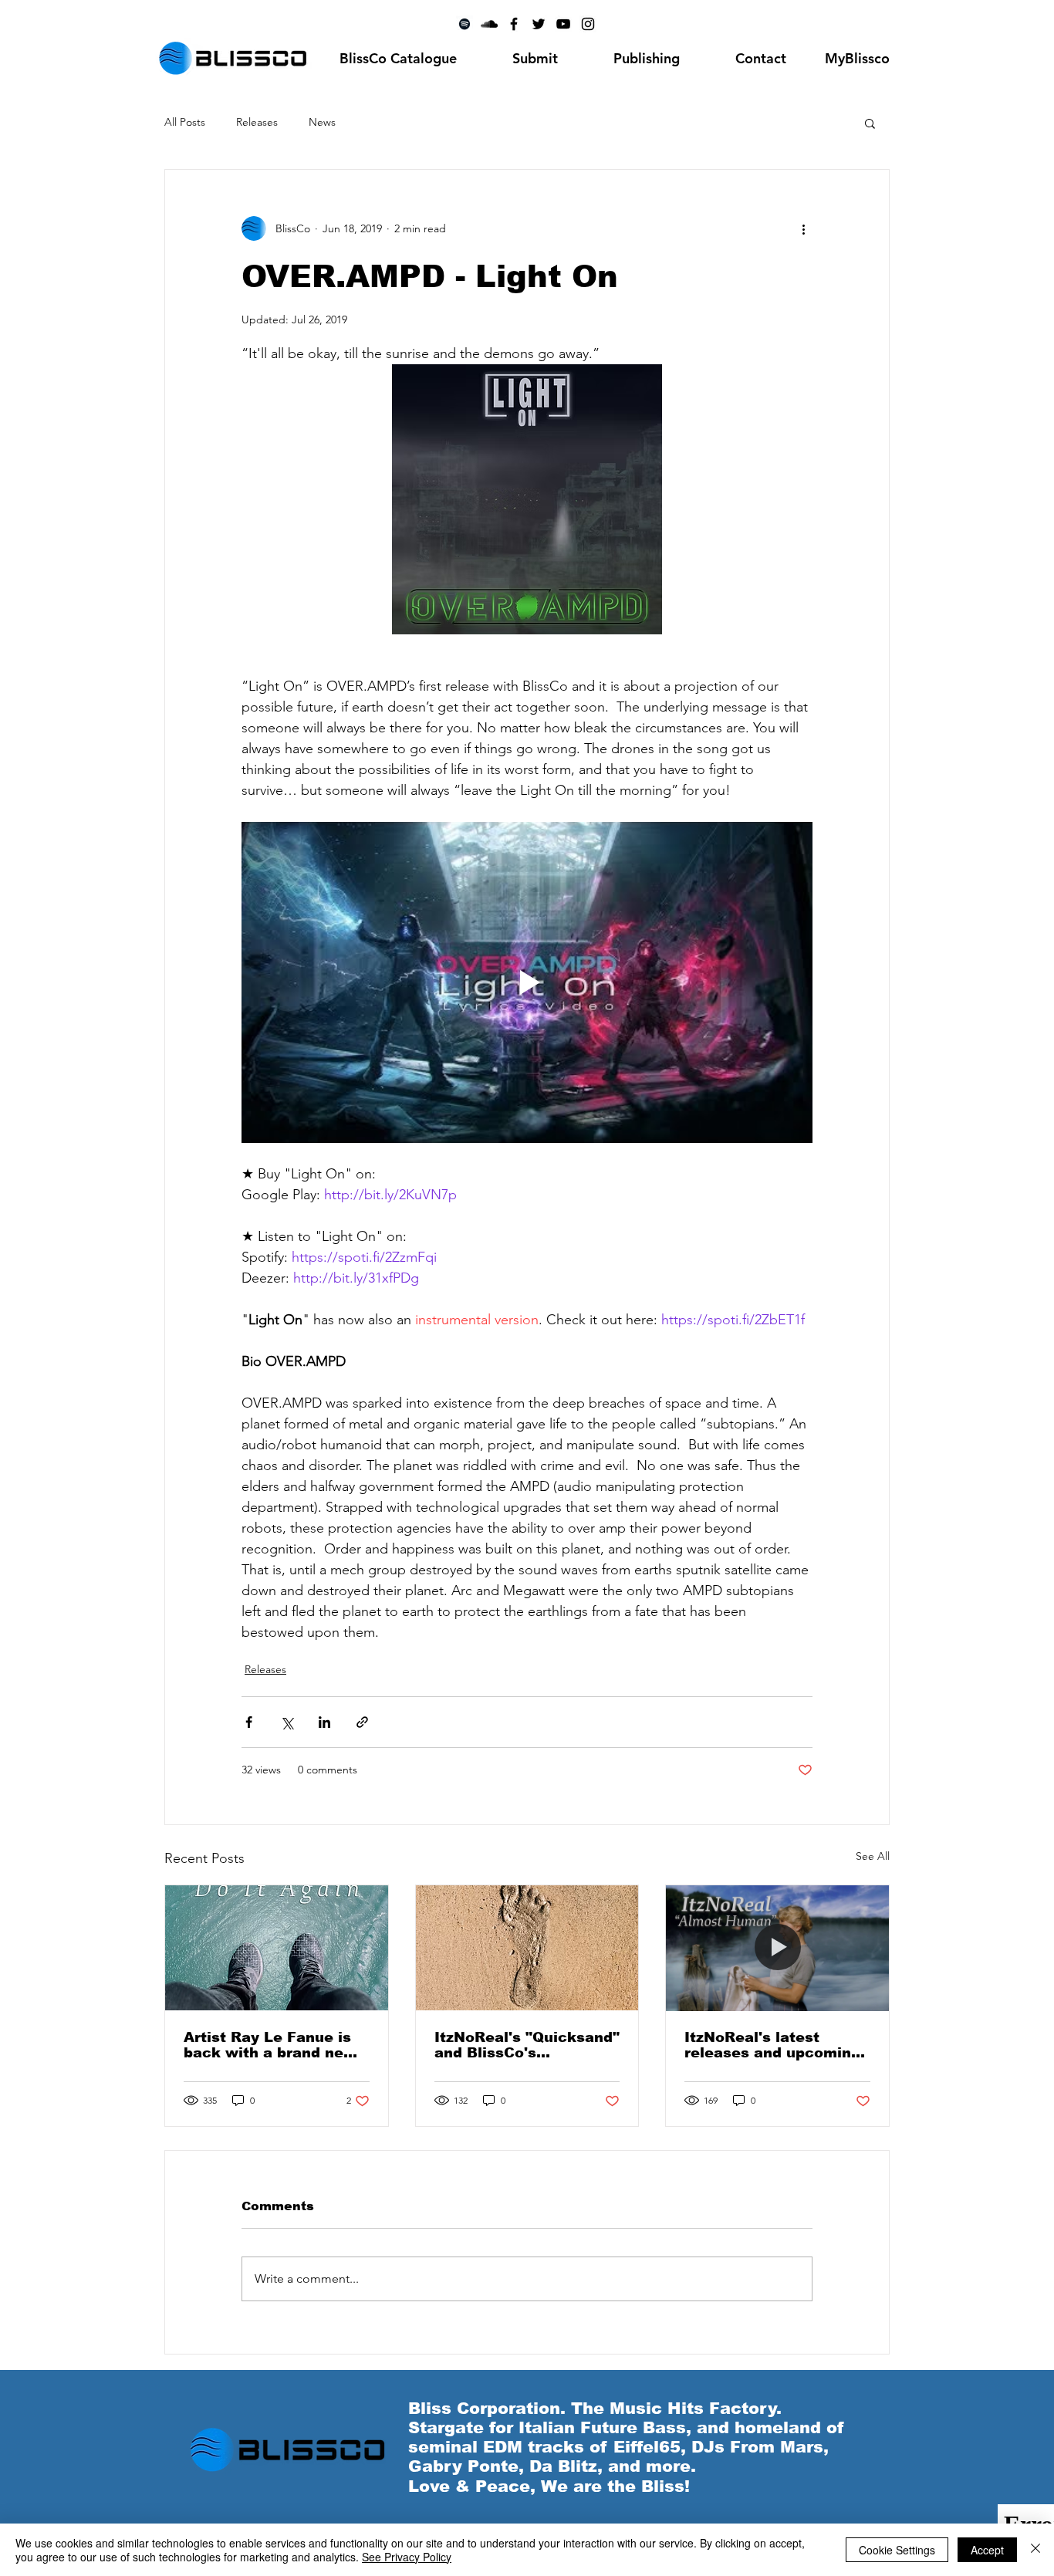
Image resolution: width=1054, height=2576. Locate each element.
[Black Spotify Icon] (465, 24)
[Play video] (527, 982)
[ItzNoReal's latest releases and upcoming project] (777, 1948)
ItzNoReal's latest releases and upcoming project (772, 2045)
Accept (987, 2550)
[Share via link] (362, 1722)
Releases (257, 122)
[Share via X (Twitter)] (287, 1722)
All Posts (185, 122)
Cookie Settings (897, 2550)
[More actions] (803, 228)
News (322, 122)
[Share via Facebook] (249, 1722)
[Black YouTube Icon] (563, 24)
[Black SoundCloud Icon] (489, 24)
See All (873, 1856)
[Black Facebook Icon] (514, 24)
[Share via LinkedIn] (324, 1722)
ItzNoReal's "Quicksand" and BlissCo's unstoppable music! (527, 2045)
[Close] (1035, 2550)
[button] (870, 123)
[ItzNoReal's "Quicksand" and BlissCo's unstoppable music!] (527, 1948)
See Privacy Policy (407, 2557)
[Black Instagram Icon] (588, 24)
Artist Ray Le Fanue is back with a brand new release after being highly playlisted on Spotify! (270, 2045)
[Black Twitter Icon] (539, 24)
